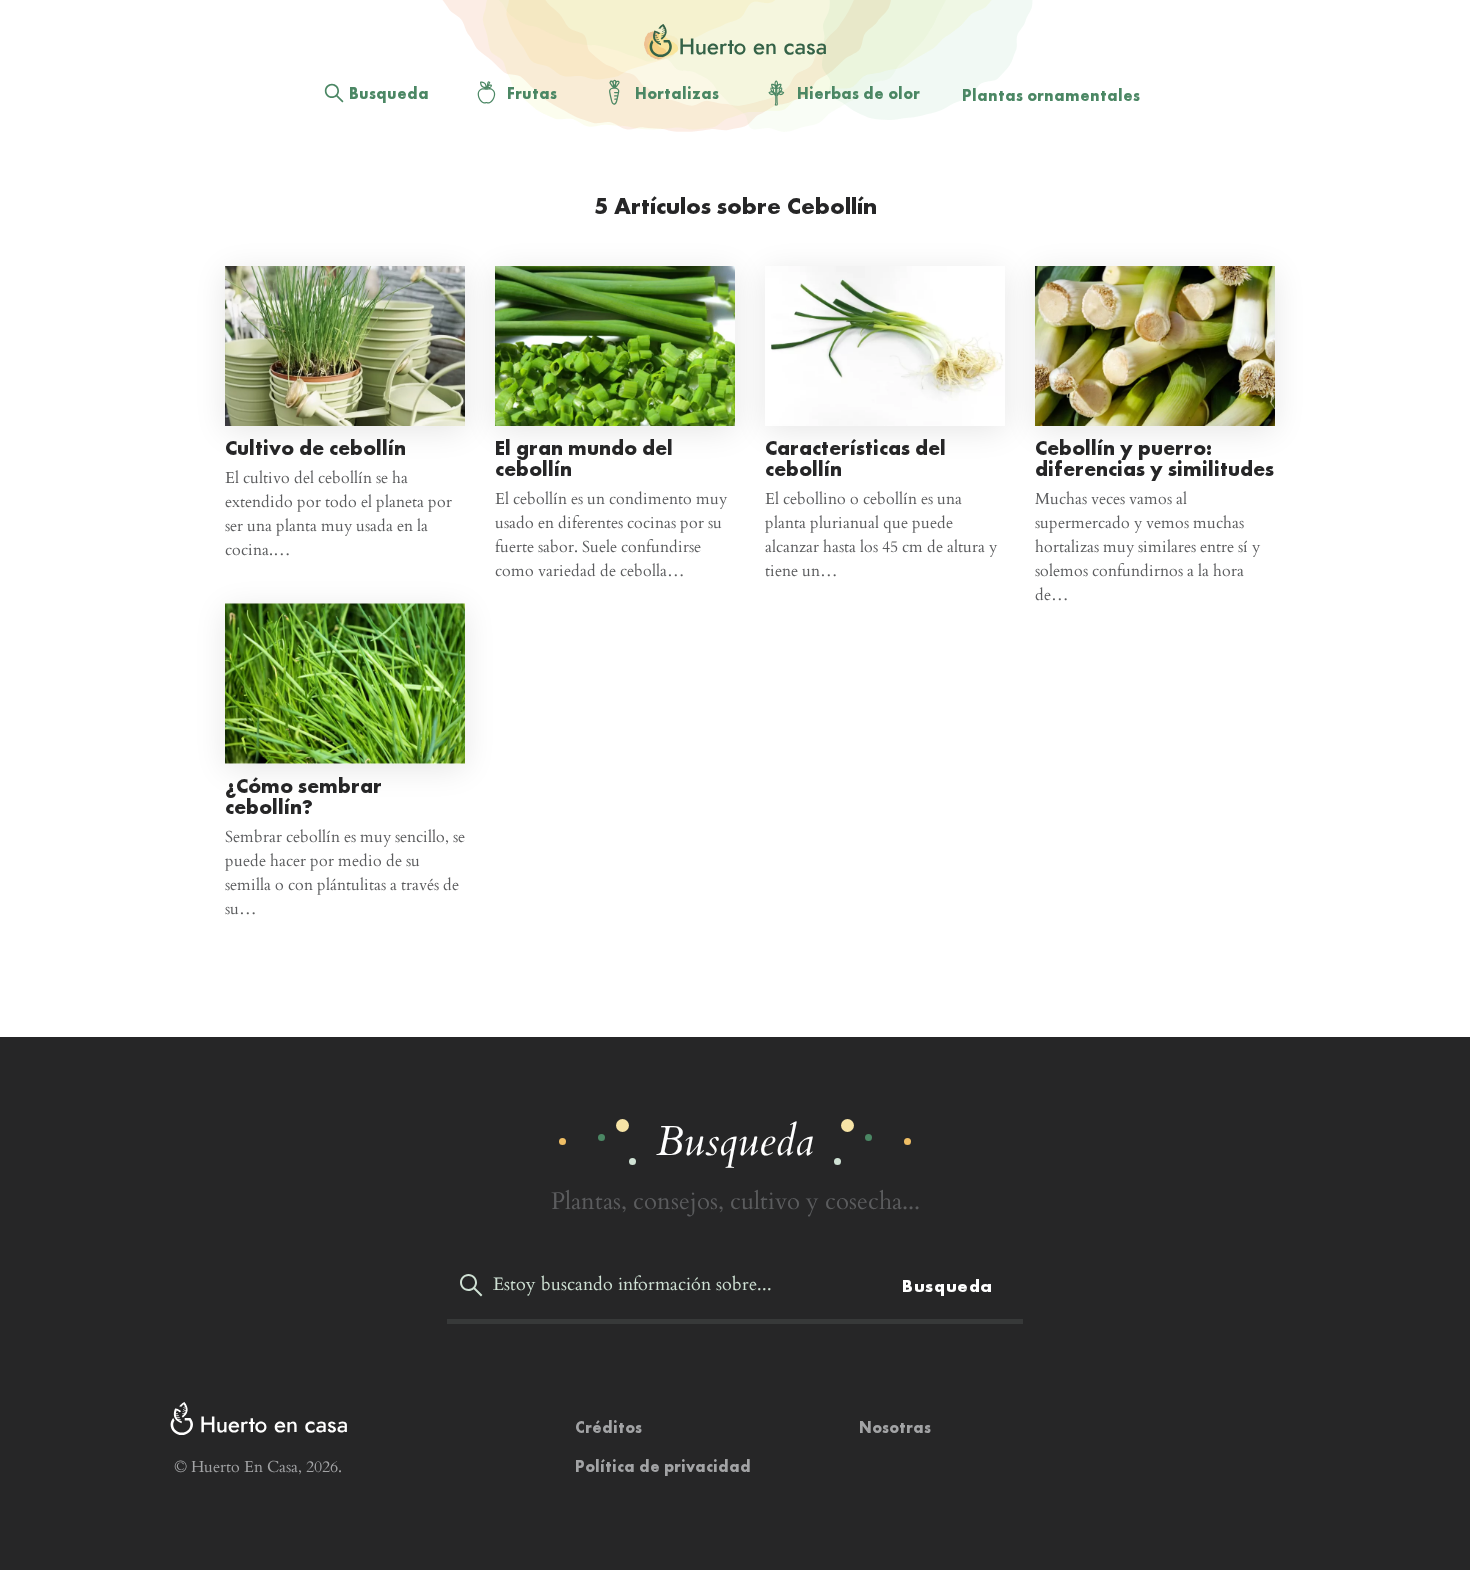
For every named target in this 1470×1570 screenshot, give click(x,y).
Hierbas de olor (858, 93)
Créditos (608, 1427)
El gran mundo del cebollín (584, 458)
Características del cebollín (855, 458)
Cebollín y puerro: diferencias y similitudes (1154, 458)
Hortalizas (677, 93)
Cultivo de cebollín (315, 447)
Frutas (532, 93)
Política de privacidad (663, 1466)
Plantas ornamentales (1051, 95)
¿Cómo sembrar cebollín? (303, 795)
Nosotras (895, 1427)
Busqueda (389, 93)
